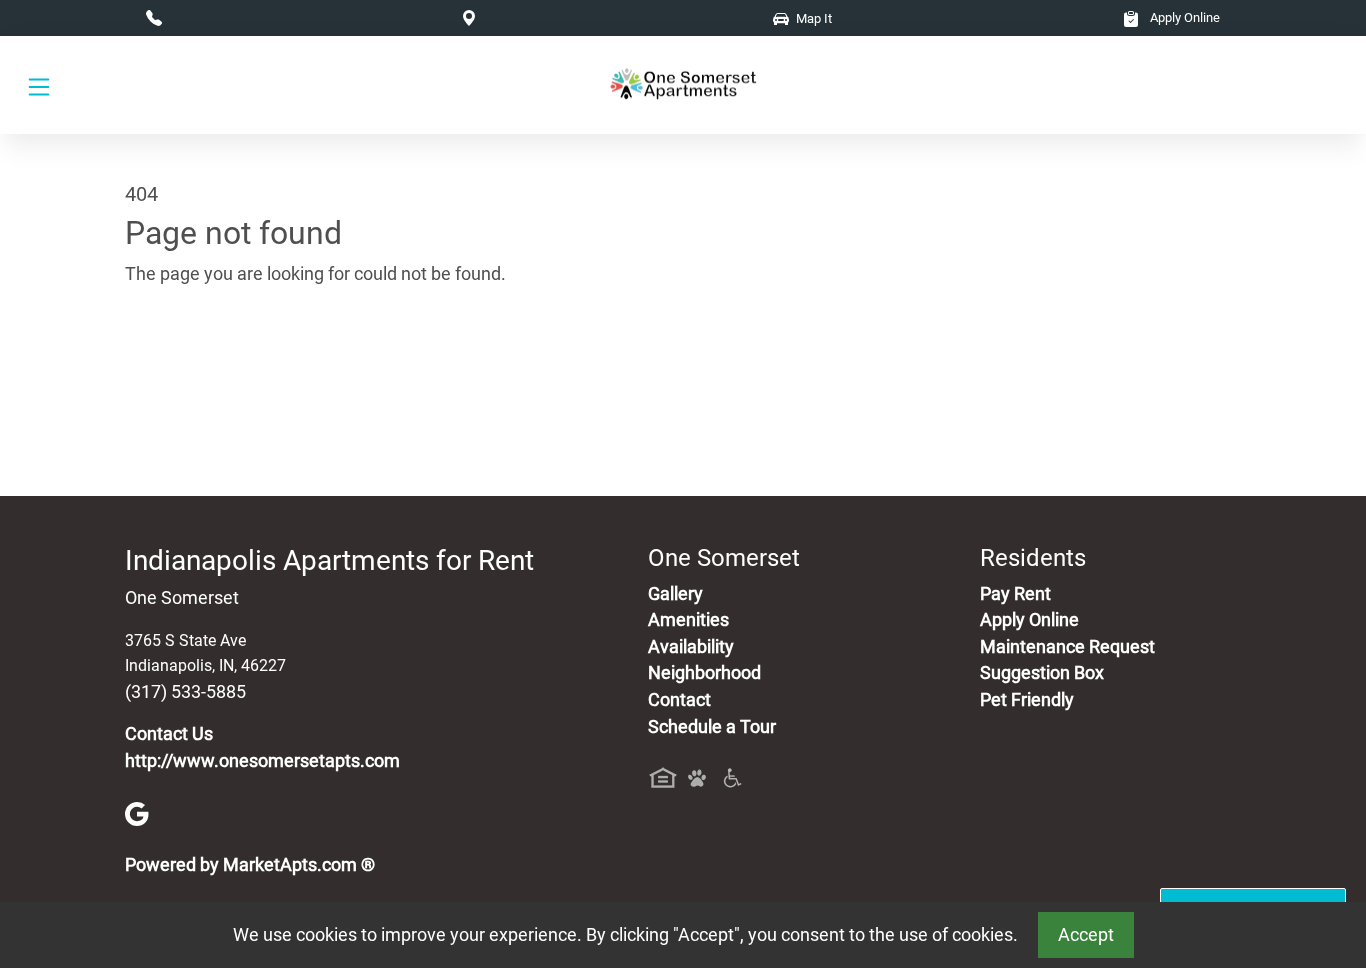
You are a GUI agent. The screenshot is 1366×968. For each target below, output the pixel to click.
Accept (1086, 935)
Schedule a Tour (712, 727)
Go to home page (193, 367)
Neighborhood (704, 673)
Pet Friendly (1027, 700)
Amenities (688, 620)
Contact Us (169, 734)
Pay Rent (1015, 594)
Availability (691, 647)
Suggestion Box (1042, 673)
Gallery (675, 594)
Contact (679, 700)
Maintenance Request (1067, 647)
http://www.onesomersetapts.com (262, 761)
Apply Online (1183, 17)
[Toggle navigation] (39, 85)
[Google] (137, 813)
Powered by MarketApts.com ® (250, 865)
